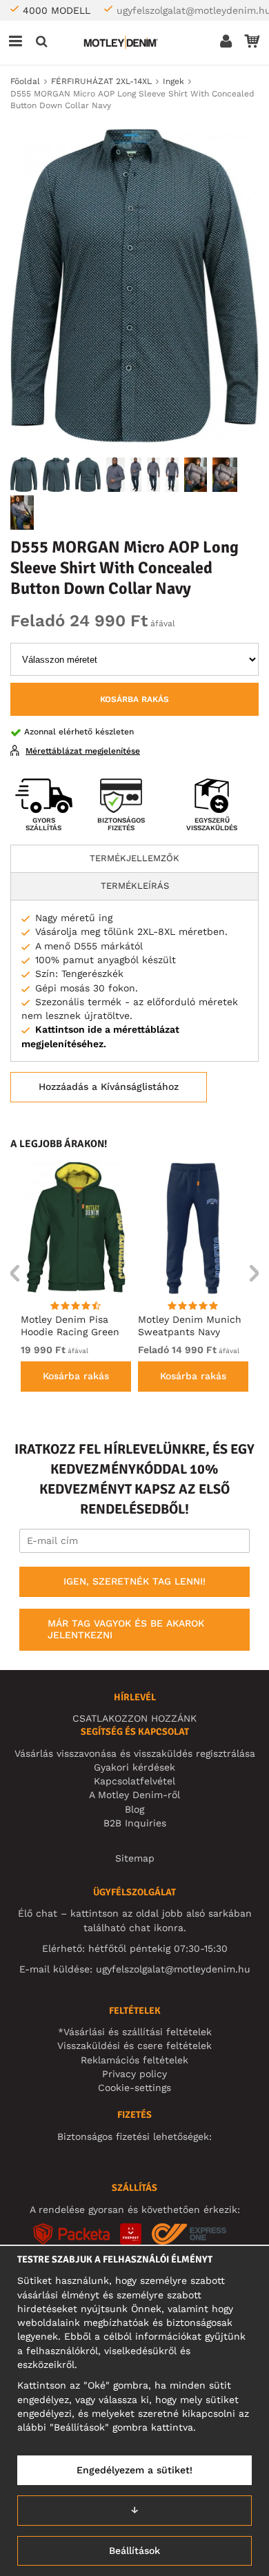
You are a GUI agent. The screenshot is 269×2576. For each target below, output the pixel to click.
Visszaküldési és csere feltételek (134, 2046)
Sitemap (135, 1858)
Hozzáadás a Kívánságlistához (109, 1086)
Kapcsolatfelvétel (134, 1781)
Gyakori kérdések (134, 1767)
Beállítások (134, 2551)
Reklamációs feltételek (134, 2060)
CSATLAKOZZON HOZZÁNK (134, 1718)
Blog (134, 1809)
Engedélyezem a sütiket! (134, 2470)
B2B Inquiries (135, 1823)
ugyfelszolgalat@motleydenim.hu (173, 1969)
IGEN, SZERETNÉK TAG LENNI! (134, 1581)
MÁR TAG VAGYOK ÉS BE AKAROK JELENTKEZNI (126, 1629)
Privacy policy (134, 2074)
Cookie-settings (134, 2088)
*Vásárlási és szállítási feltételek (135, 2032)
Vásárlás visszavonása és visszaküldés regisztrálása (135, 1753)
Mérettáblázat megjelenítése (83, 751)
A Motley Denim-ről (134, 1795)
